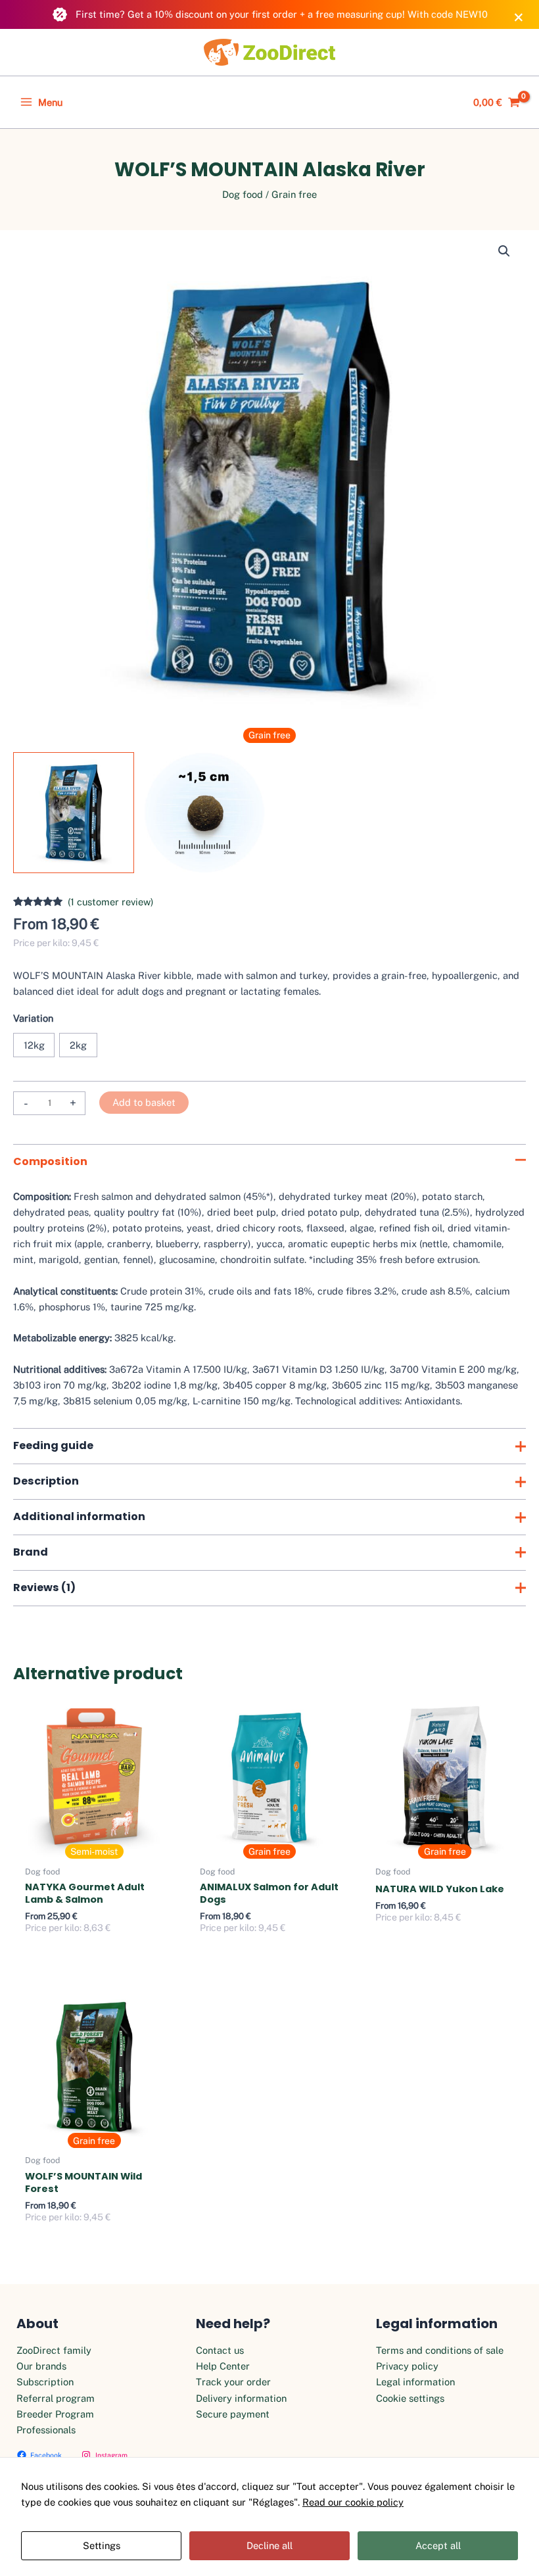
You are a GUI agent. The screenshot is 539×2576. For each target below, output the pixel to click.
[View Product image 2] (204, 813)
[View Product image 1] (74, 813)
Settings (102, 2545)
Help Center (223, 2366)
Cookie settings (410, 2398)
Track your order (233, 2382)
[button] (504, 251)
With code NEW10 (448, 14)
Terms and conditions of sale (440, 2350)
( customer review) (111, 902)
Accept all (438, 2545)
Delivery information (241, 2398)
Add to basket (144, 1102)
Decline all (269, 2545)
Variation (33, 1018)
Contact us (220, 2350)
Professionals (46, 2430)
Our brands (41, 2366)
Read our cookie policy (353, 2502)
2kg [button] (78, 1045)
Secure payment (233, 2414)
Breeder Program (55, 2414)
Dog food (243, 194)
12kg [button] (34, 1045)
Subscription (45, 2382)
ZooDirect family (54, 2350)
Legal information (415, 2382)
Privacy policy (407, 2366)
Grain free (294, 194)
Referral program (56, 2398)
